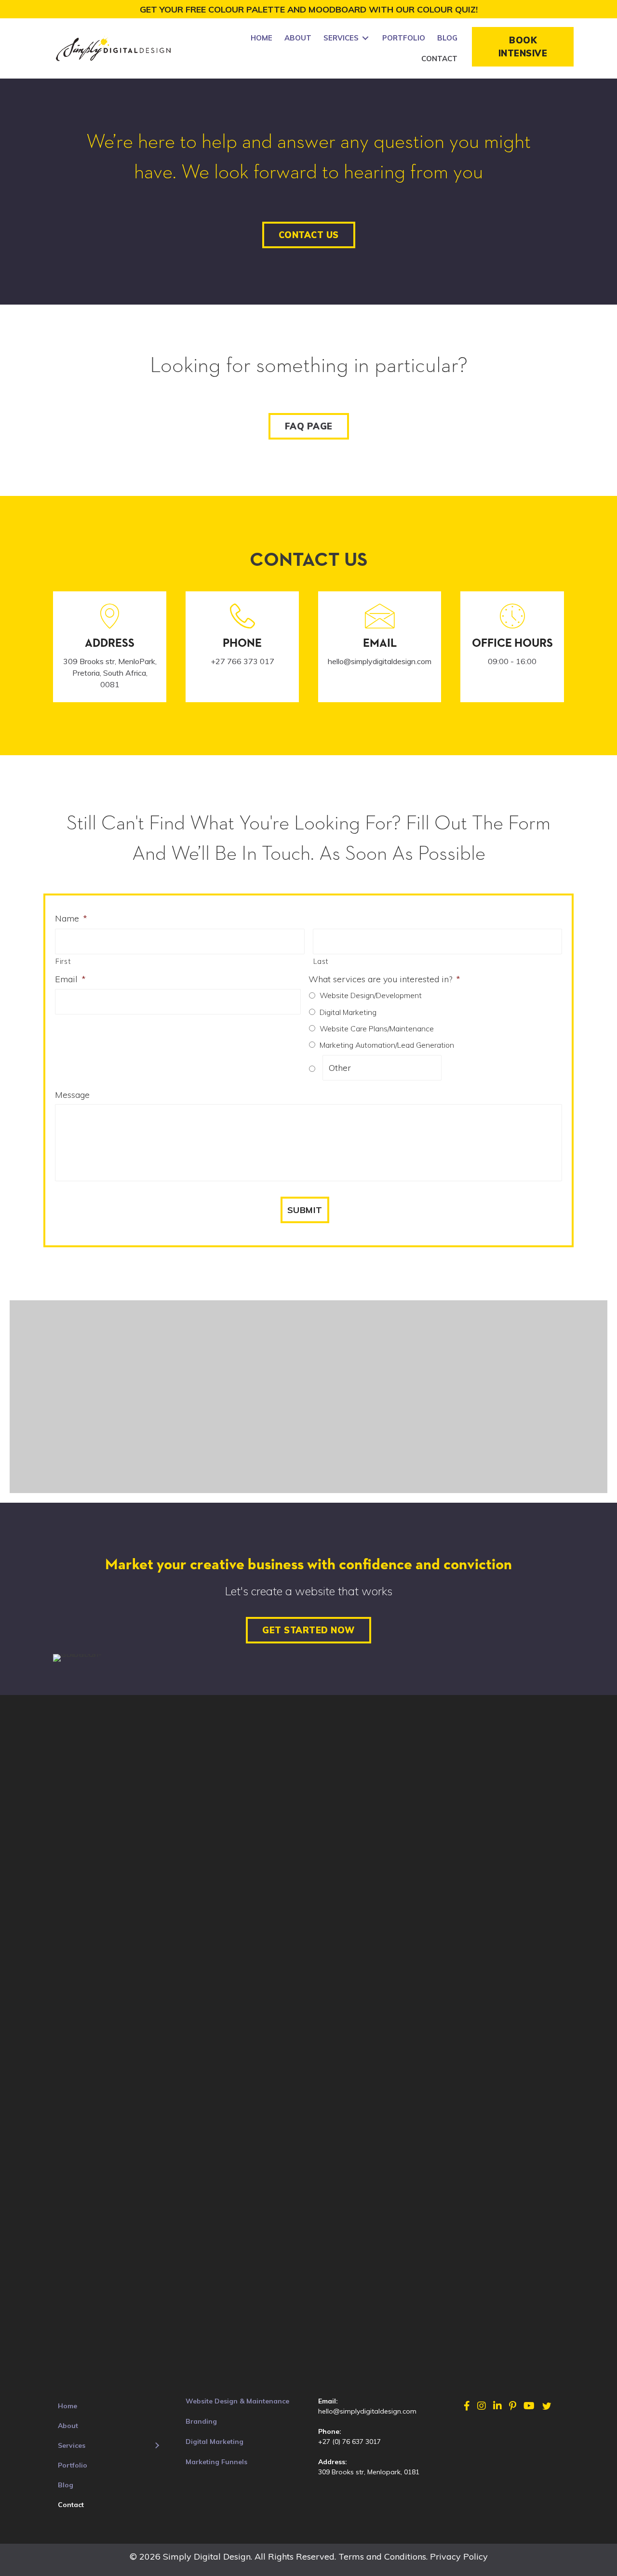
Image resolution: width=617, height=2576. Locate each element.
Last (321, 961)
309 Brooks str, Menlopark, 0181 (369, 2472)
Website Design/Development (371, 995)
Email (70, 979)
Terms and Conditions (382, 2556)
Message (72, 1095)
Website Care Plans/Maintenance (377, 1028)
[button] (523, 47)
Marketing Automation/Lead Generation (387, 1045)
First (63, 961)
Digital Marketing (348, 1012)
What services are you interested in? (384, 979)
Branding (201, 2421)
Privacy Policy (459, 2556)
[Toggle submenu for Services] (365, 38)
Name (71, 918)
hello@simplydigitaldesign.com (367, 2411)
